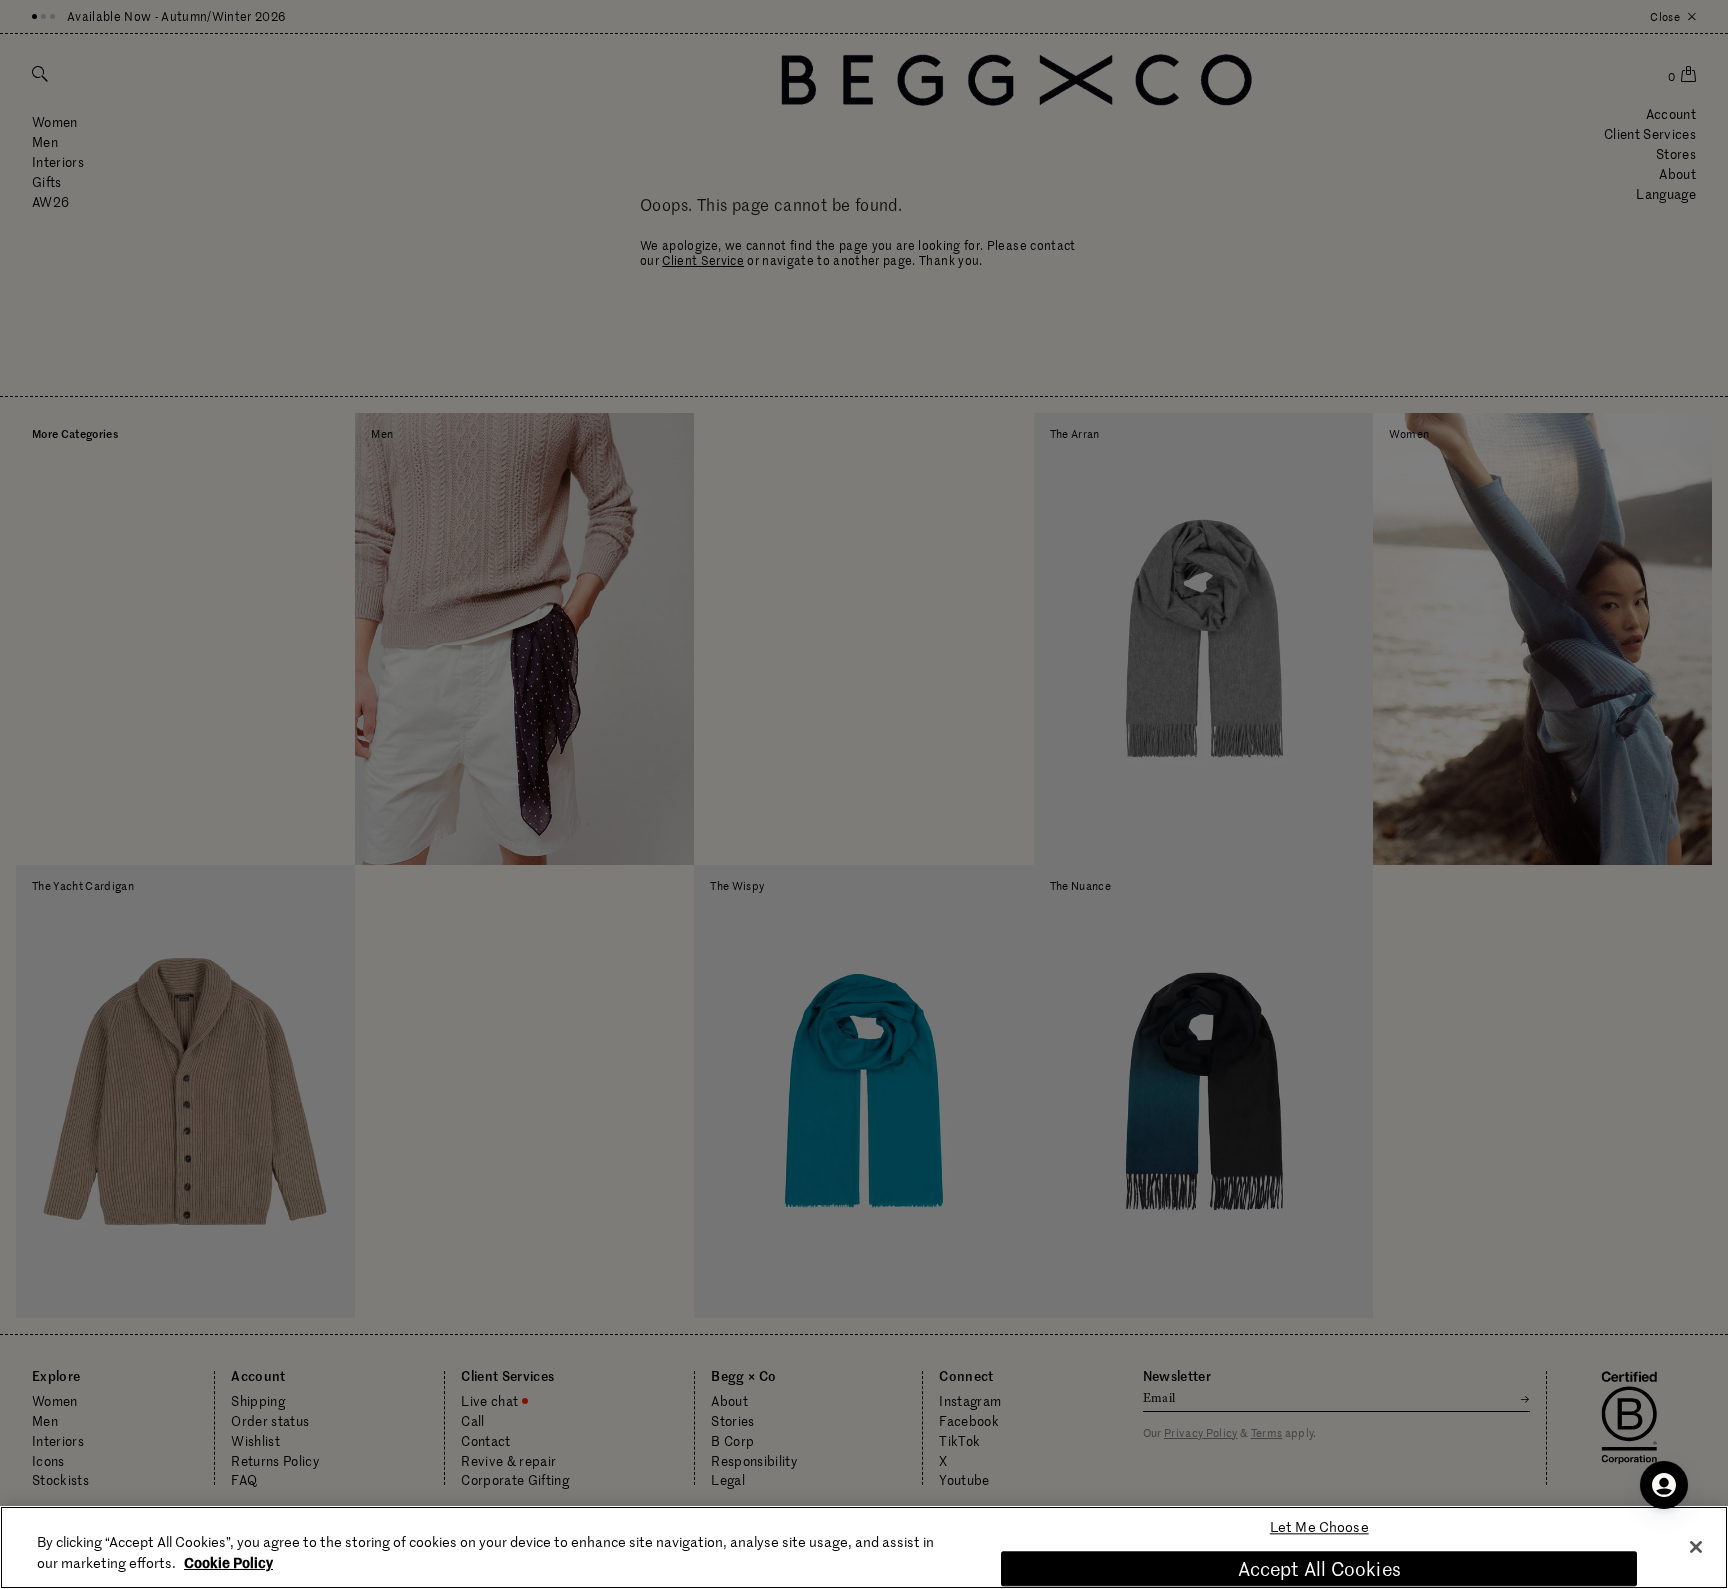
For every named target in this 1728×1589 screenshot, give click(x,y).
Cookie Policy (228, 1562)
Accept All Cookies (1319, 1568)
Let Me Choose (1319, 1527)
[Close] (1696, 1547)
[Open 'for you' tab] (1664, 1485)
